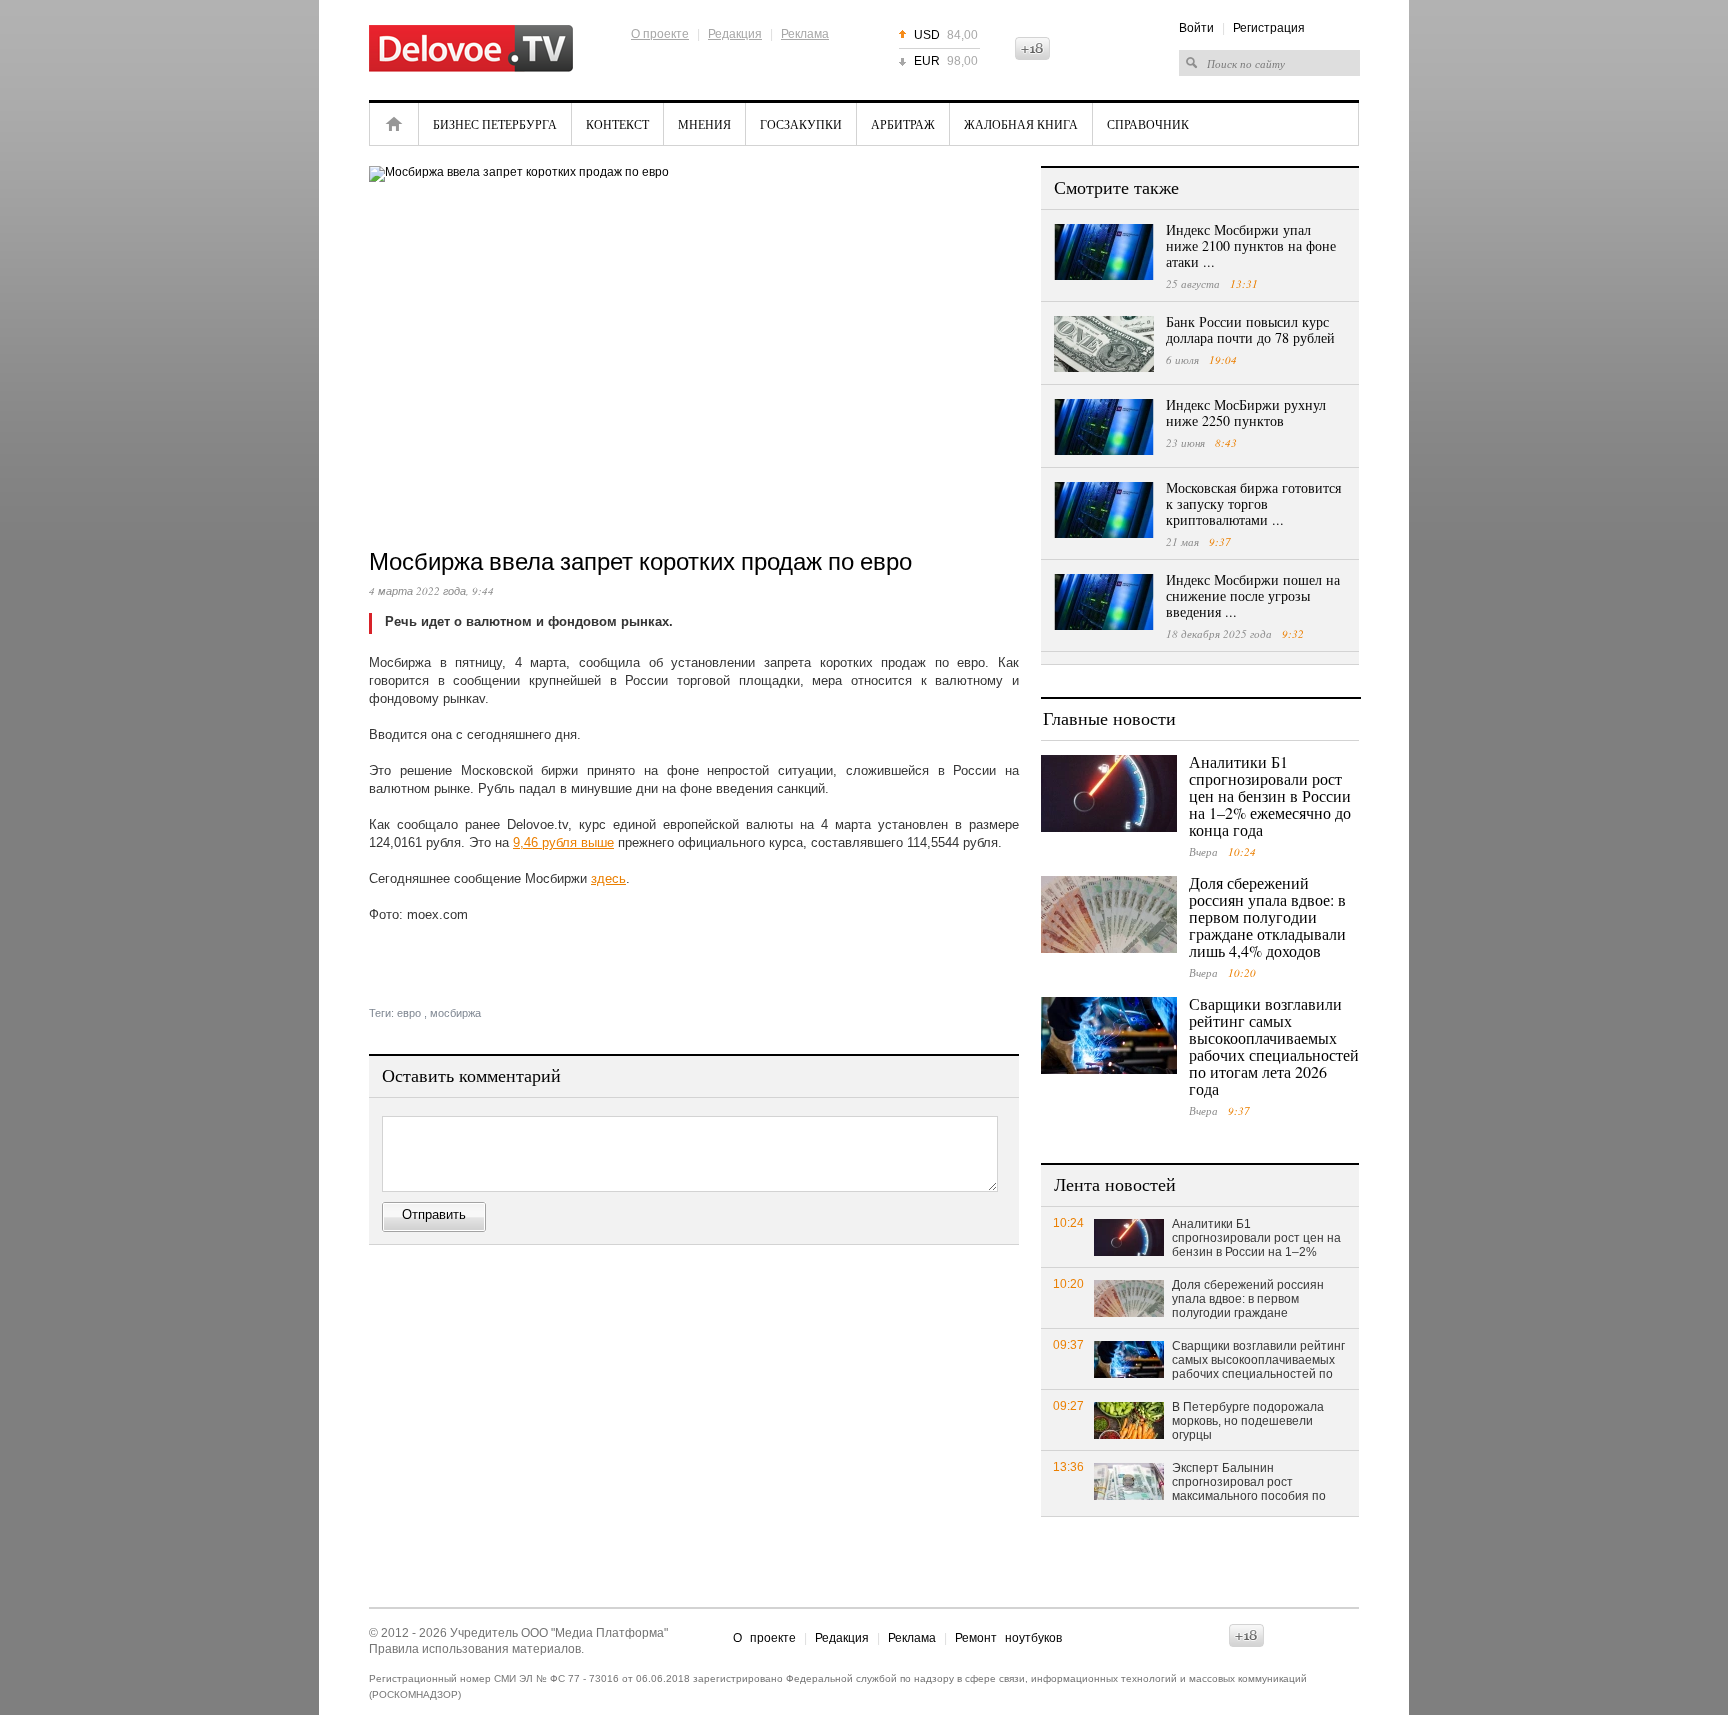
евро (409, 1013)
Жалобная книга (1021, 124)
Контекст (617, 124)
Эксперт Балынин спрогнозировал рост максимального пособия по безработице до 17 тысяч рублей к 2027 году (1249, 1483)
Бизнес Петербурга (495, 124)
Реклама (805, 34)
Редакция (735, 34)
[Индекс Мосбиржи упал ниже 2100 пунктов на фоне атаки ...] (1104, 252)
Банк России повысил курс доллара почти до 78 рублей (1250, 329)
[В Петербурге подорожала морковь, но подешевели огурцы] (1129, 1419)
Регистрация (1269, 28)
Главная (394, 124)
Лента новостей (1115, 1184)
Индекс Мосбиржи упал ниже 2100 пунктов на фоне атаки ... (1251, 245)
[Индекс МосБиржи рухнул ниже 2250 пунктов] (1104, 427)
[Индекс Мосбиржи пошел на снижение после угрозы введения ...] (1104, 602)
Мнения (704, 124)
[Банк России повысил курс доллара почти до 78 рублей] (1104, 344)
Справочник (1148, 124)
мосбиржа (455, 1013)
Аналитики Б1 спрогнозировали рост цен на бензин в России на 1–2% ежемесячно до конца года (1270, 795)
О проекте (660, 34)
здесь (608, 878)
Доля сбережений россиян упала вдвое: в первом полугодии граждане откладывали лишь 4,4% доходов (1267, 916)
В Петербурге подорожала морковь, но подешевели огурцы (1248, 1421)
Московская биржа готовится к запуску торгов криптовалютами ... (1253, 503)
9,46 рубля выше (563, 842)
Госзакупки (801, 124)
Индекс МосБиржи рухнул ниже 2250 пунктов (1246, 412)
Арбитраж (903, 124)
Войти (1196, 28)
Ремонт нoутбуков (1008, 1638)
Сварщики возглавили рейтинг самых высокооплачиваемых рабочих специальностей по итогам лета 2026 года (1274, 1046)
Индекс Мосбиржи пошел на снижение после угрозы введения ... (1253, 595)
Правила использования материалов (475, 1649)
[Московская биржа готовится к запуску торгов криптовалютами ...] (1104, 510)
